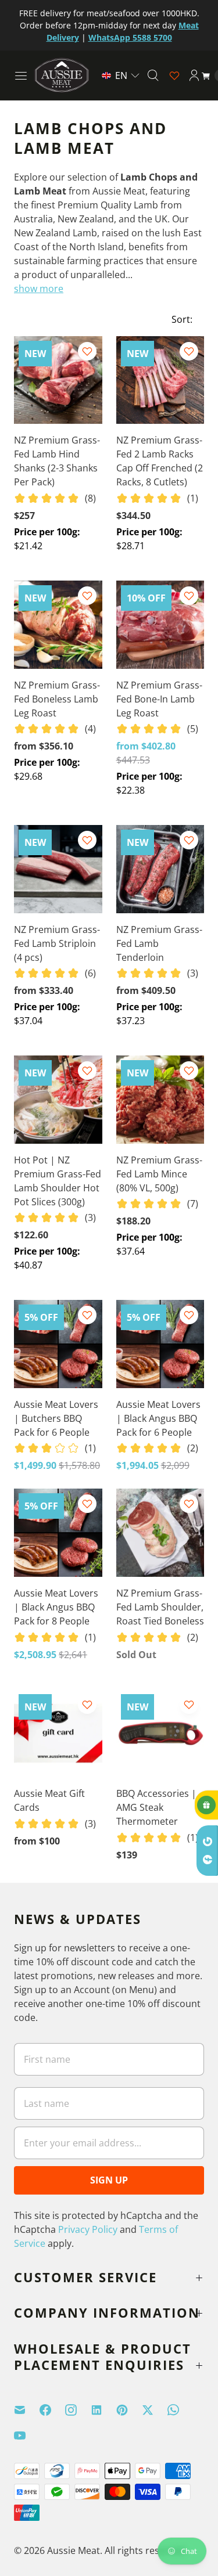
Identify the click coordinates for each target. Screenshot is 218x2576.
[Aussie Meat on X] (155, 2410)
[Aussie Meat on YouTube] (27, 2436)
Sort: (178, 319)
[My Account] (194, 75)
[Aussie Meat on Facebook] (52, 2410)
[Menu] (21, 75)
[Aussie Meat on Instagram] (78, 2410)
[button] (121, 75)
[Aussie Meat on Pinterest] (129, 2410)
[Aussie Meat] (62, 75)
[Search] (153, 75)
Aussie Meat (74, 2550)
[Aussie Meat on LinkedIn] (103, 2410)
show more (39, 289)
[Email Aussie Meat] (27, 2410)
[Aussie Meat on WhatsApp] (180, 2410)
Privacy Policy (88, 2229)
